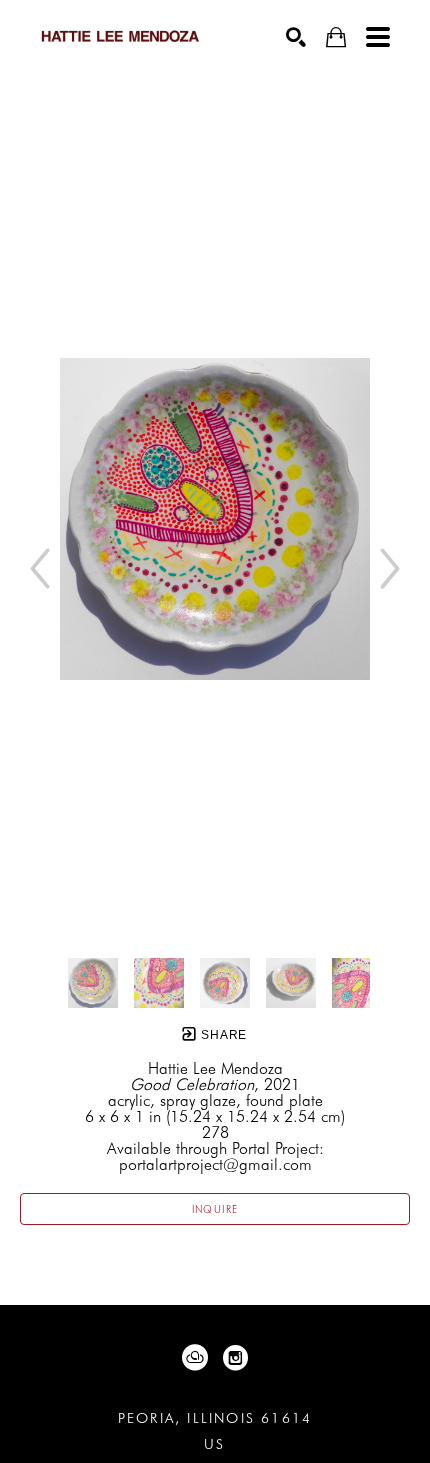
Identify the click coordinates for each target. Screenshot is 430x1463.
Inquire (215, 1209)
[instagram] (235, 1358)
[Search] (296, 37)
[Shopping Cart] (336, 37)
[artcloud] (195, 1358)
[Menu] (378, 37)
